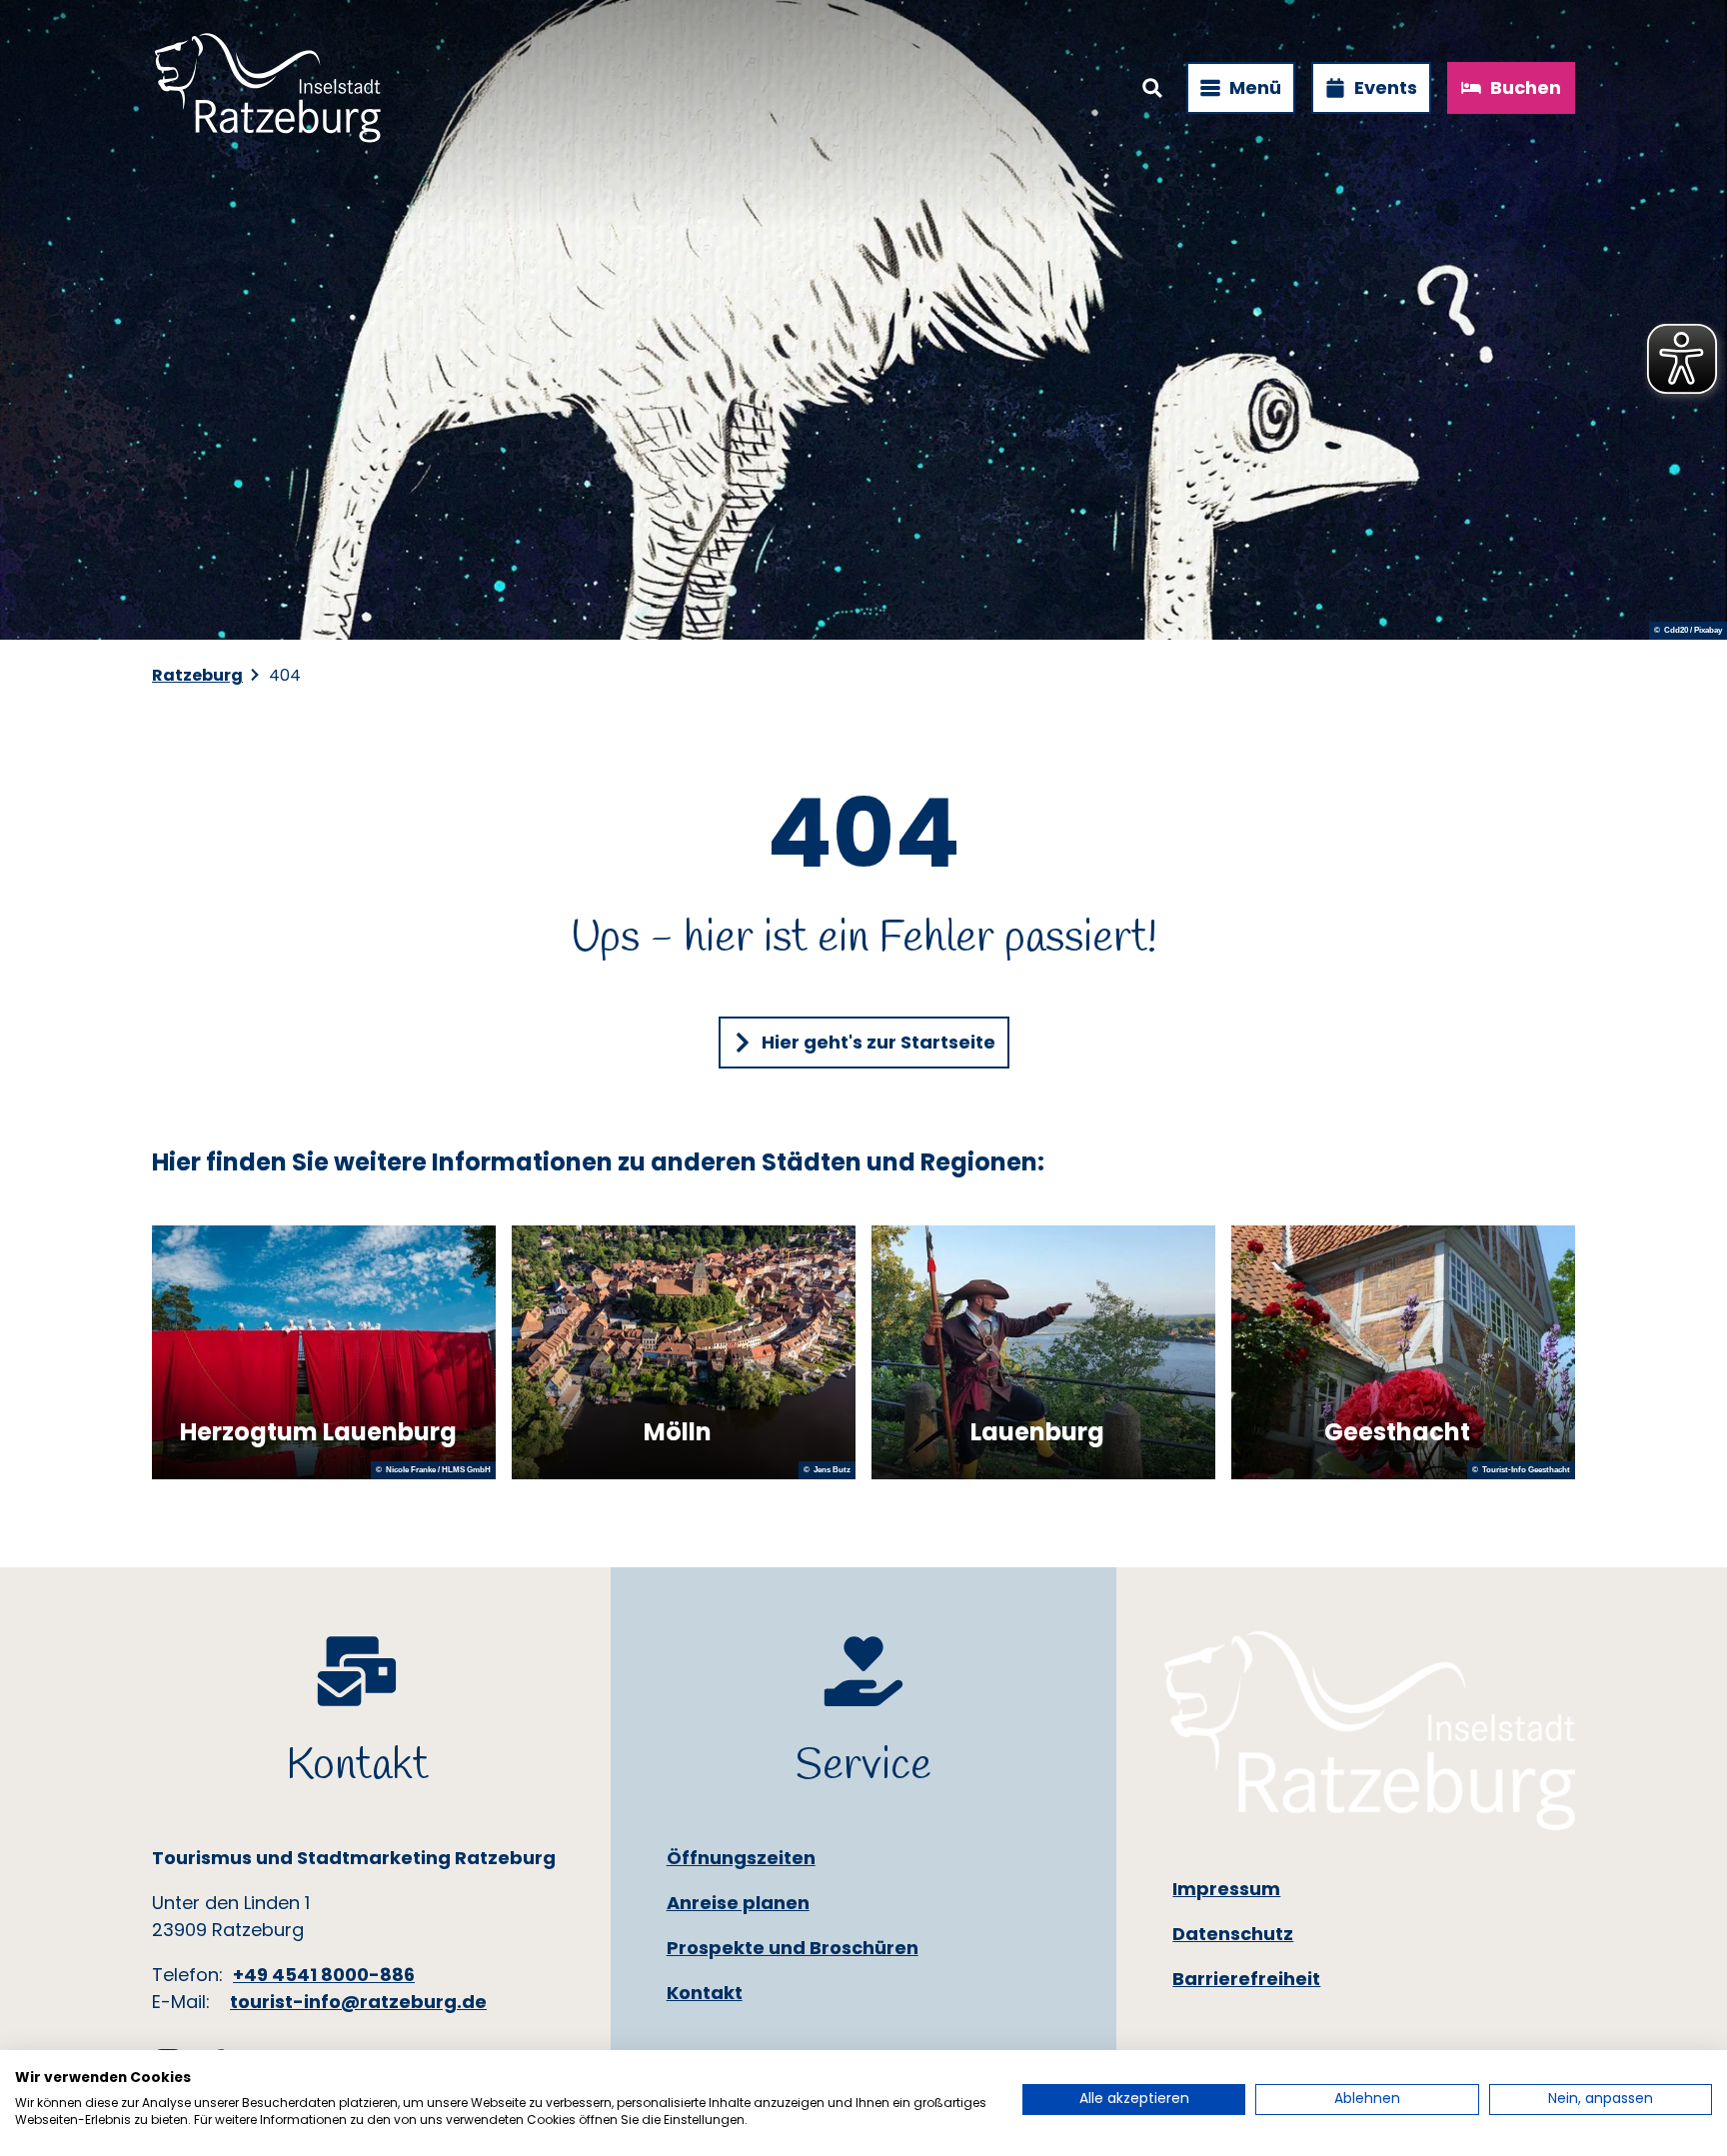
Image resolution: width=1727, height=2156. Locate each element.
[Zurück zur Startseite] (267, 88)
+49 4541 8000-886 (324, 1975)
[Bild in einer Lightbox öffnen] (1370, 1731)
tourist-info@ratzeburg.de (358, 2002)
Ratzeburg (197, 675)
